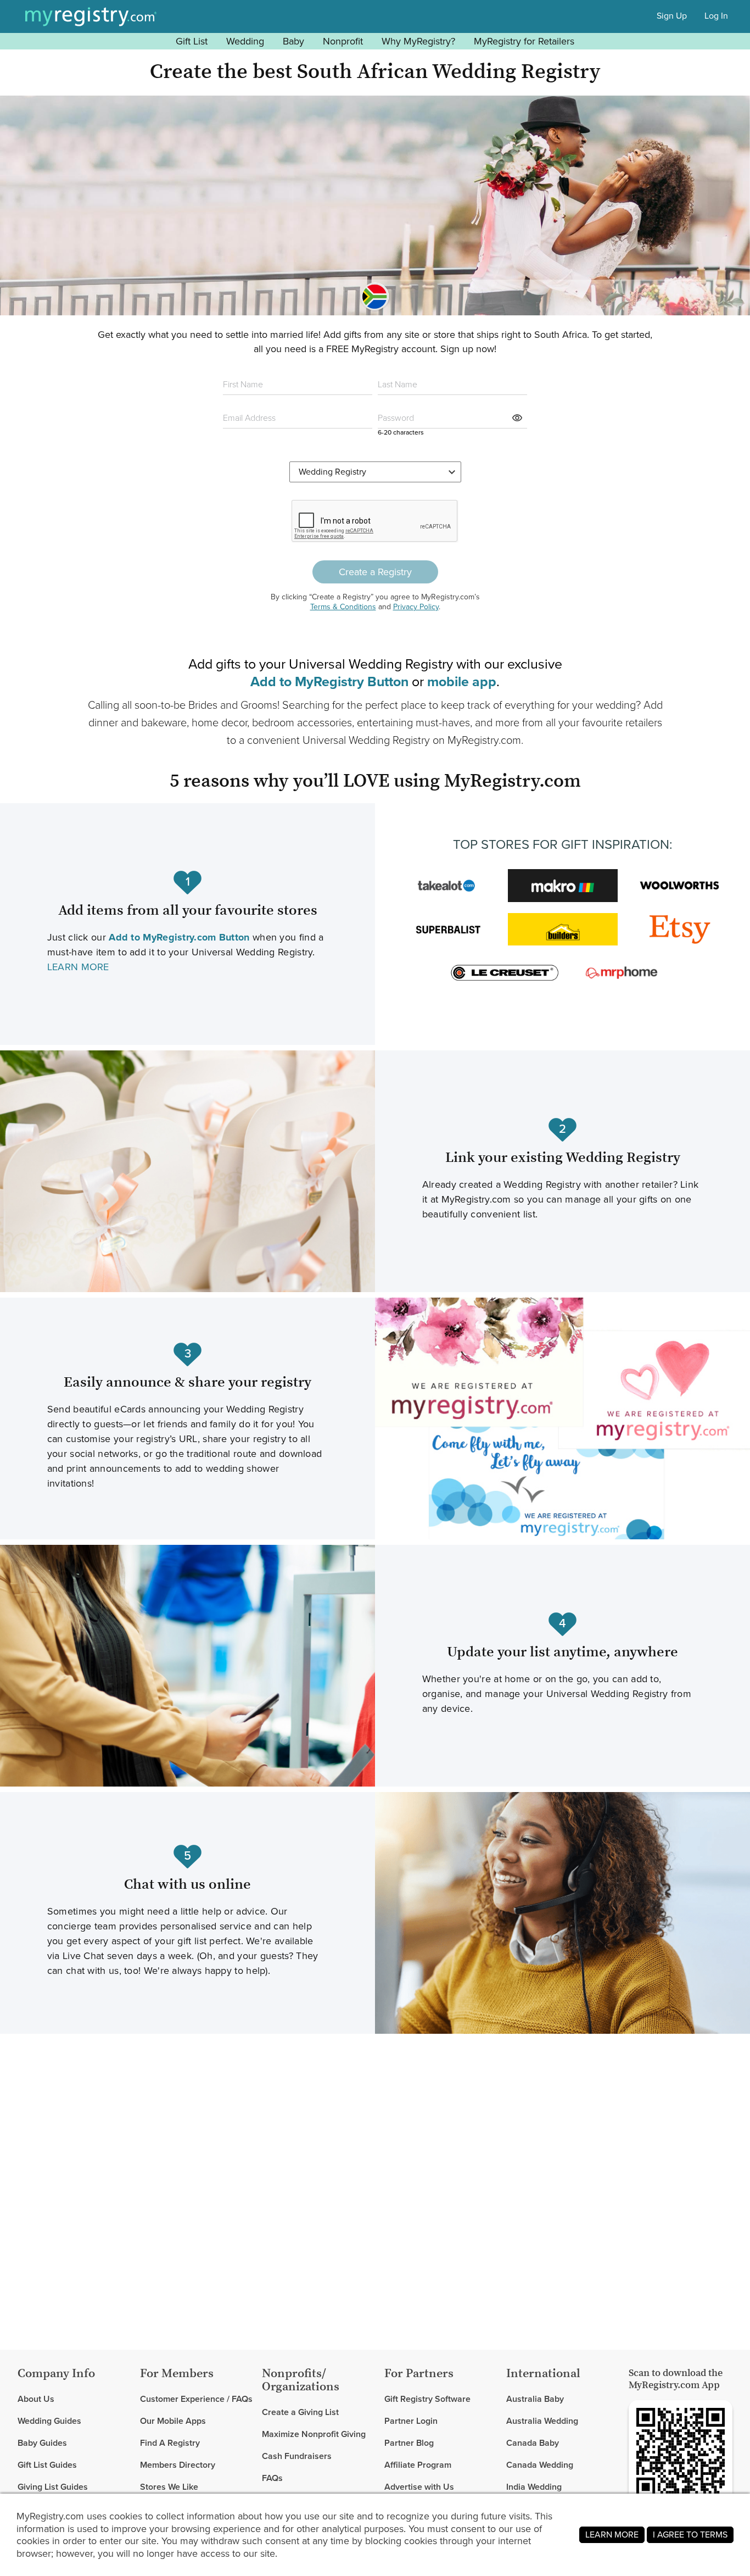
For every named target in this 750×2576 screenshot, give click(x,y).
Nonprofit (343, 41)
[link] (74, 2421)
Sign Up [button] (672, 16)
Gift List (192, 41)
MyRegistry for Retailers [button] (524, 41)
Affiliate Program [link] (418, 2465)
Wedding (245, 41)
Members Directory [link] (178, 2465)
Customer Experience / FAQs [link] (196, 2399)
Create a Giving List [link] (300, 2413)
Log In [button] (716, 16)
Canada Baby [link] (533, 2443)
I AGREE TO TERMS (690, 2535)
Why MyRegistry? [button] (418, 41)
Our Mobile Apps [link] (173, 2421)
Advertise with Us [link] (419, 2487)
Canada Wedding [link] (540, 2465)
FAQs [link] (272, 2478)
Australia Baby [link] (535, 2399)
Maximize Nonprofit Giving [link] (314, 2434)
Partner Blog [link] (409, 2443)
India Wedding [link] (534, 2487)
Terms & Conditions (343, 607)
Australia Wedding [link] (542, 2421)
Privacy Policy (416, 607)
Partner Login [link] (411, 2421)
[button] (518, 418)
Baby (293, 41)
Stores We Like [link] (169, 2487)
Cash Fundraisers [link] (297, 2456)
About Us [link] (36, 2399)
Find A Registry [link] (170, 2443)
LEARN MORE (78, 967)
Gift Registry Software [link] (427, 2399)
